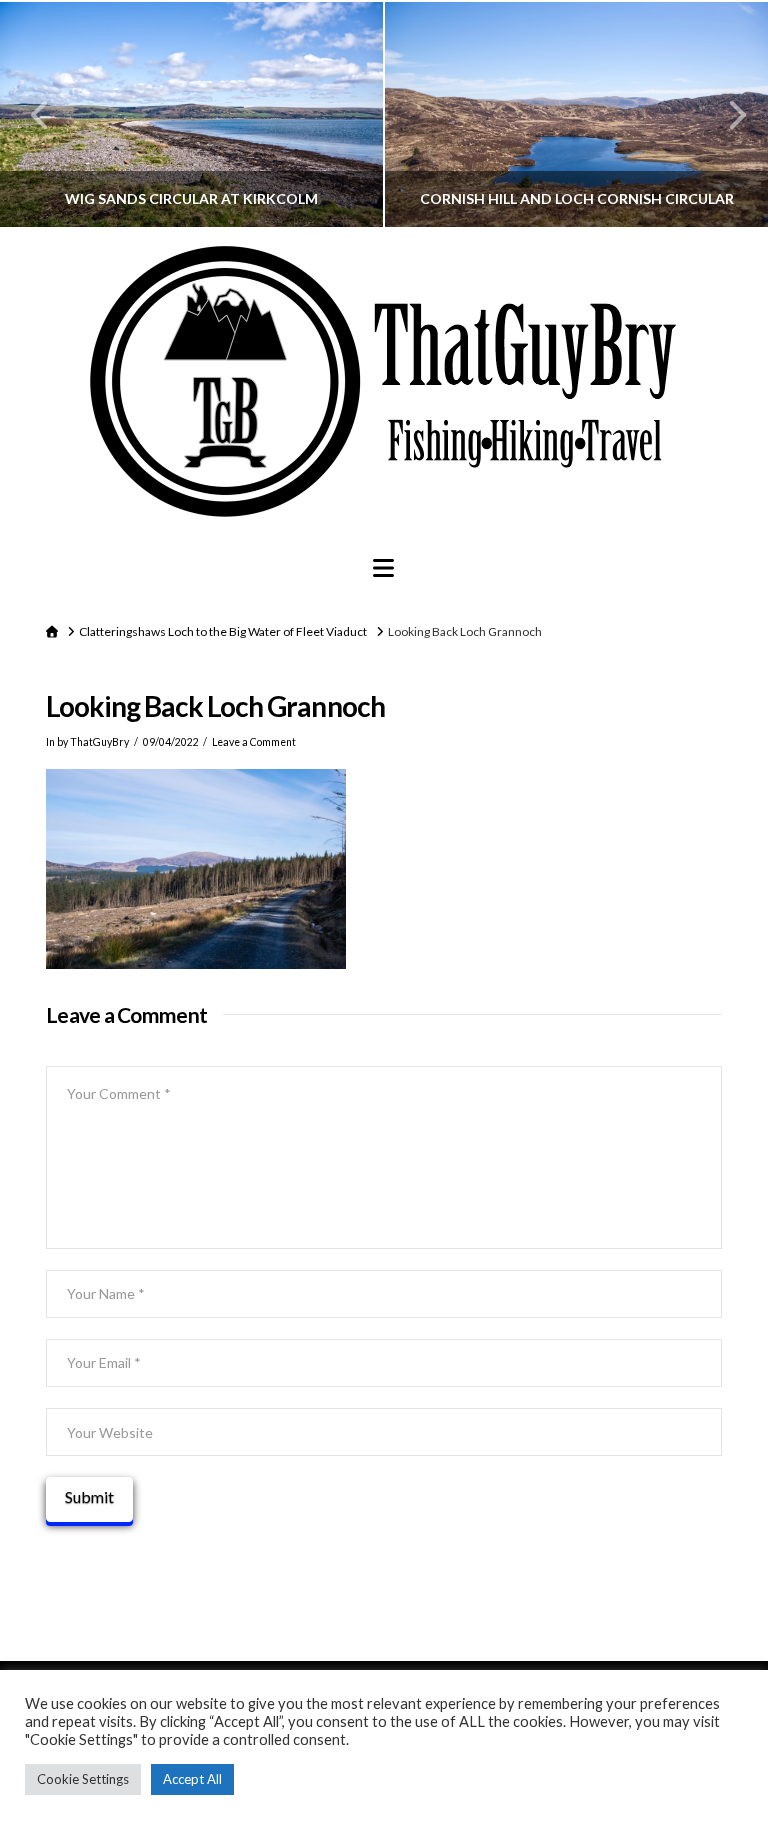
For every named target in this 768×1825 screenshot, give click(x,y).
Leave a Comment (254, 742)
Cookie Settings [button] (83, 1779)
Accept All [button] (192, 1779)
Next (725, 114)
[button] (383, 568)
